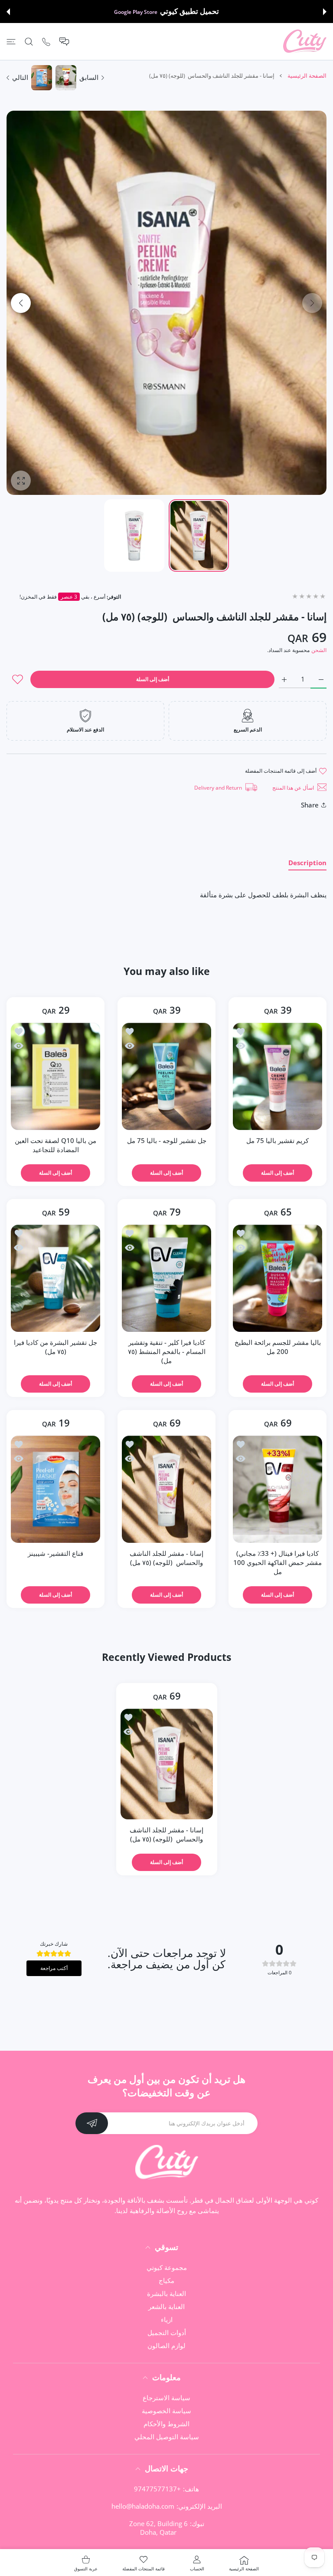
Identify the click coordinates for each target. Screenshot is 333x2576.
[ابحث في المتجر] (29, 41)
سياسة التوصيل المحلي (167, 2437)
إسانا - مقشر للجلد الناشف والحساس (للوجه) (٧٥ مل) (166, 1558)
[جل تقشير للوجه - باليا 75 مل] (166, 1076)
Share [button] (310, 805)
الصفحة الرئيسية (307, 76)
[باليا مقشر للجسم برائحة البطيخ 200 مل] (277, 1278)
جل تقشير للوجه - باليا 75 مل (167, 1140)
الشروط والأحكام (166, 2424)
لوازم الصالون (166, 2345)
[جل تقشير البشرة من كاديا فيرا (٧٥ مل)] (55, 1278)
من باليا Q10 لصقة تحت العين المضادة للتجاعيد (55, 1145)
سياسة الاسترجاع (166, 2398)
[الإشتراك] (92, 2123)
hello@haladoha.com (143, 2506)
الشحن (319, 650)
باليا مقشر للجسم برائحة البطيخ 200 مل (278, 1347)
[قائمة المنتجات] (11, 41)
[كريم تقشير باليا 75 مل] (277, 1076)
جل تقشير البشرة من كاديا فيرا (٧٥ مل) (55, 1347)
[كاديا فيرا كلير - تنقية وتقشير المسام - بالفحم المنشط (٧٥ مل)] (166, 1278)
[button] (325, 12)
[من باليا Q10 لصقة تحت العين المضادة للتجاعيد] (55, 1076)
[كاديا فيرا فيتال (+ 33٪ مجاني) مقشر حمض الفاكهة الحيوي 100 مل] (277, 1489)
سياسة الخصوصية (166, 2411)
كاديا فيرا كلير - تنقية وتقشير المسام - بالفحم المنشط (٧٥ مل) (167, 1351)
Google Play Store (136, 12)
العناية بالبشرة (166, 2293)
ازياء (167, 2319)
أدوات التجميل (167, 2332)
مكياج (166, 2280)
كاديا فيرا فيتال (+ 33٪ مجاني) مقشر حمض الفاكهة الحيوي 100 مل (277, 1562)
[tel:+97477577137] (46, 41)
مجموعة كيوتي (167, 2267)
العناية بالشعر (166, 2306)
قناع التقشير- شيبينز (55, 1553)
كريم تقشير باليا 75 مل (277, 1140)
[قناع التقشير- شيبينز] (55, 1489)
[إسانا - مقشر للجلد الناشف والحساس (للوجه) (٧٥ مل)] (166, 1489)
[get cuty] (305, 41)
